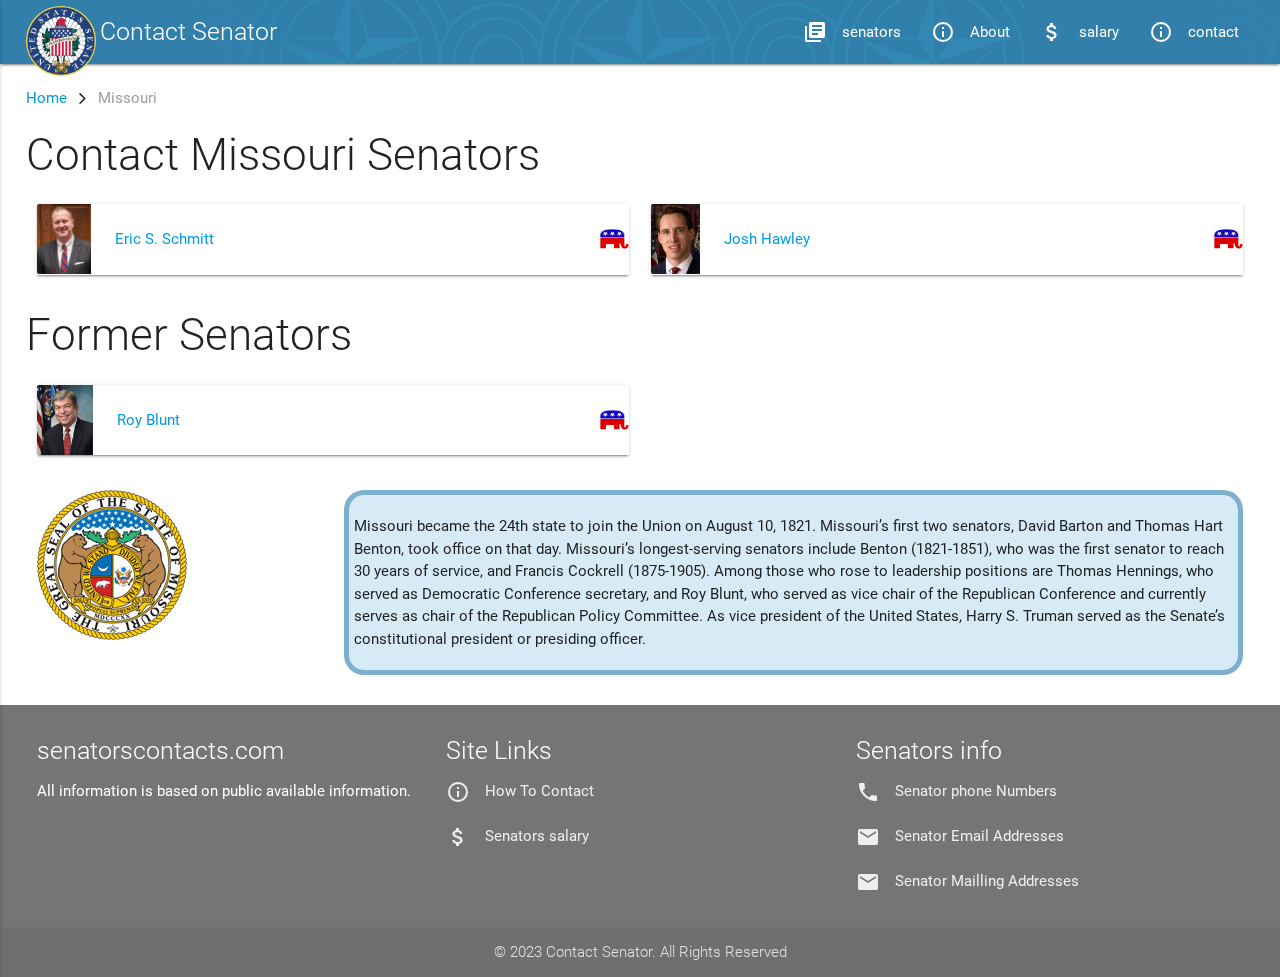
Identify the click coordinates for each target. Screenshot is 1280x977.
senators (852, 32)
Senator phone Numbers (976, 791)
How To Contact (539, 791)
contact (1194, 32)
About (970, 32)
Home (46, 98)
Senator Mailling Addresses (987, 881)
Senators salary (537, 836)
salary (1079, 32)
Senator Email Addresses (979, 836)
